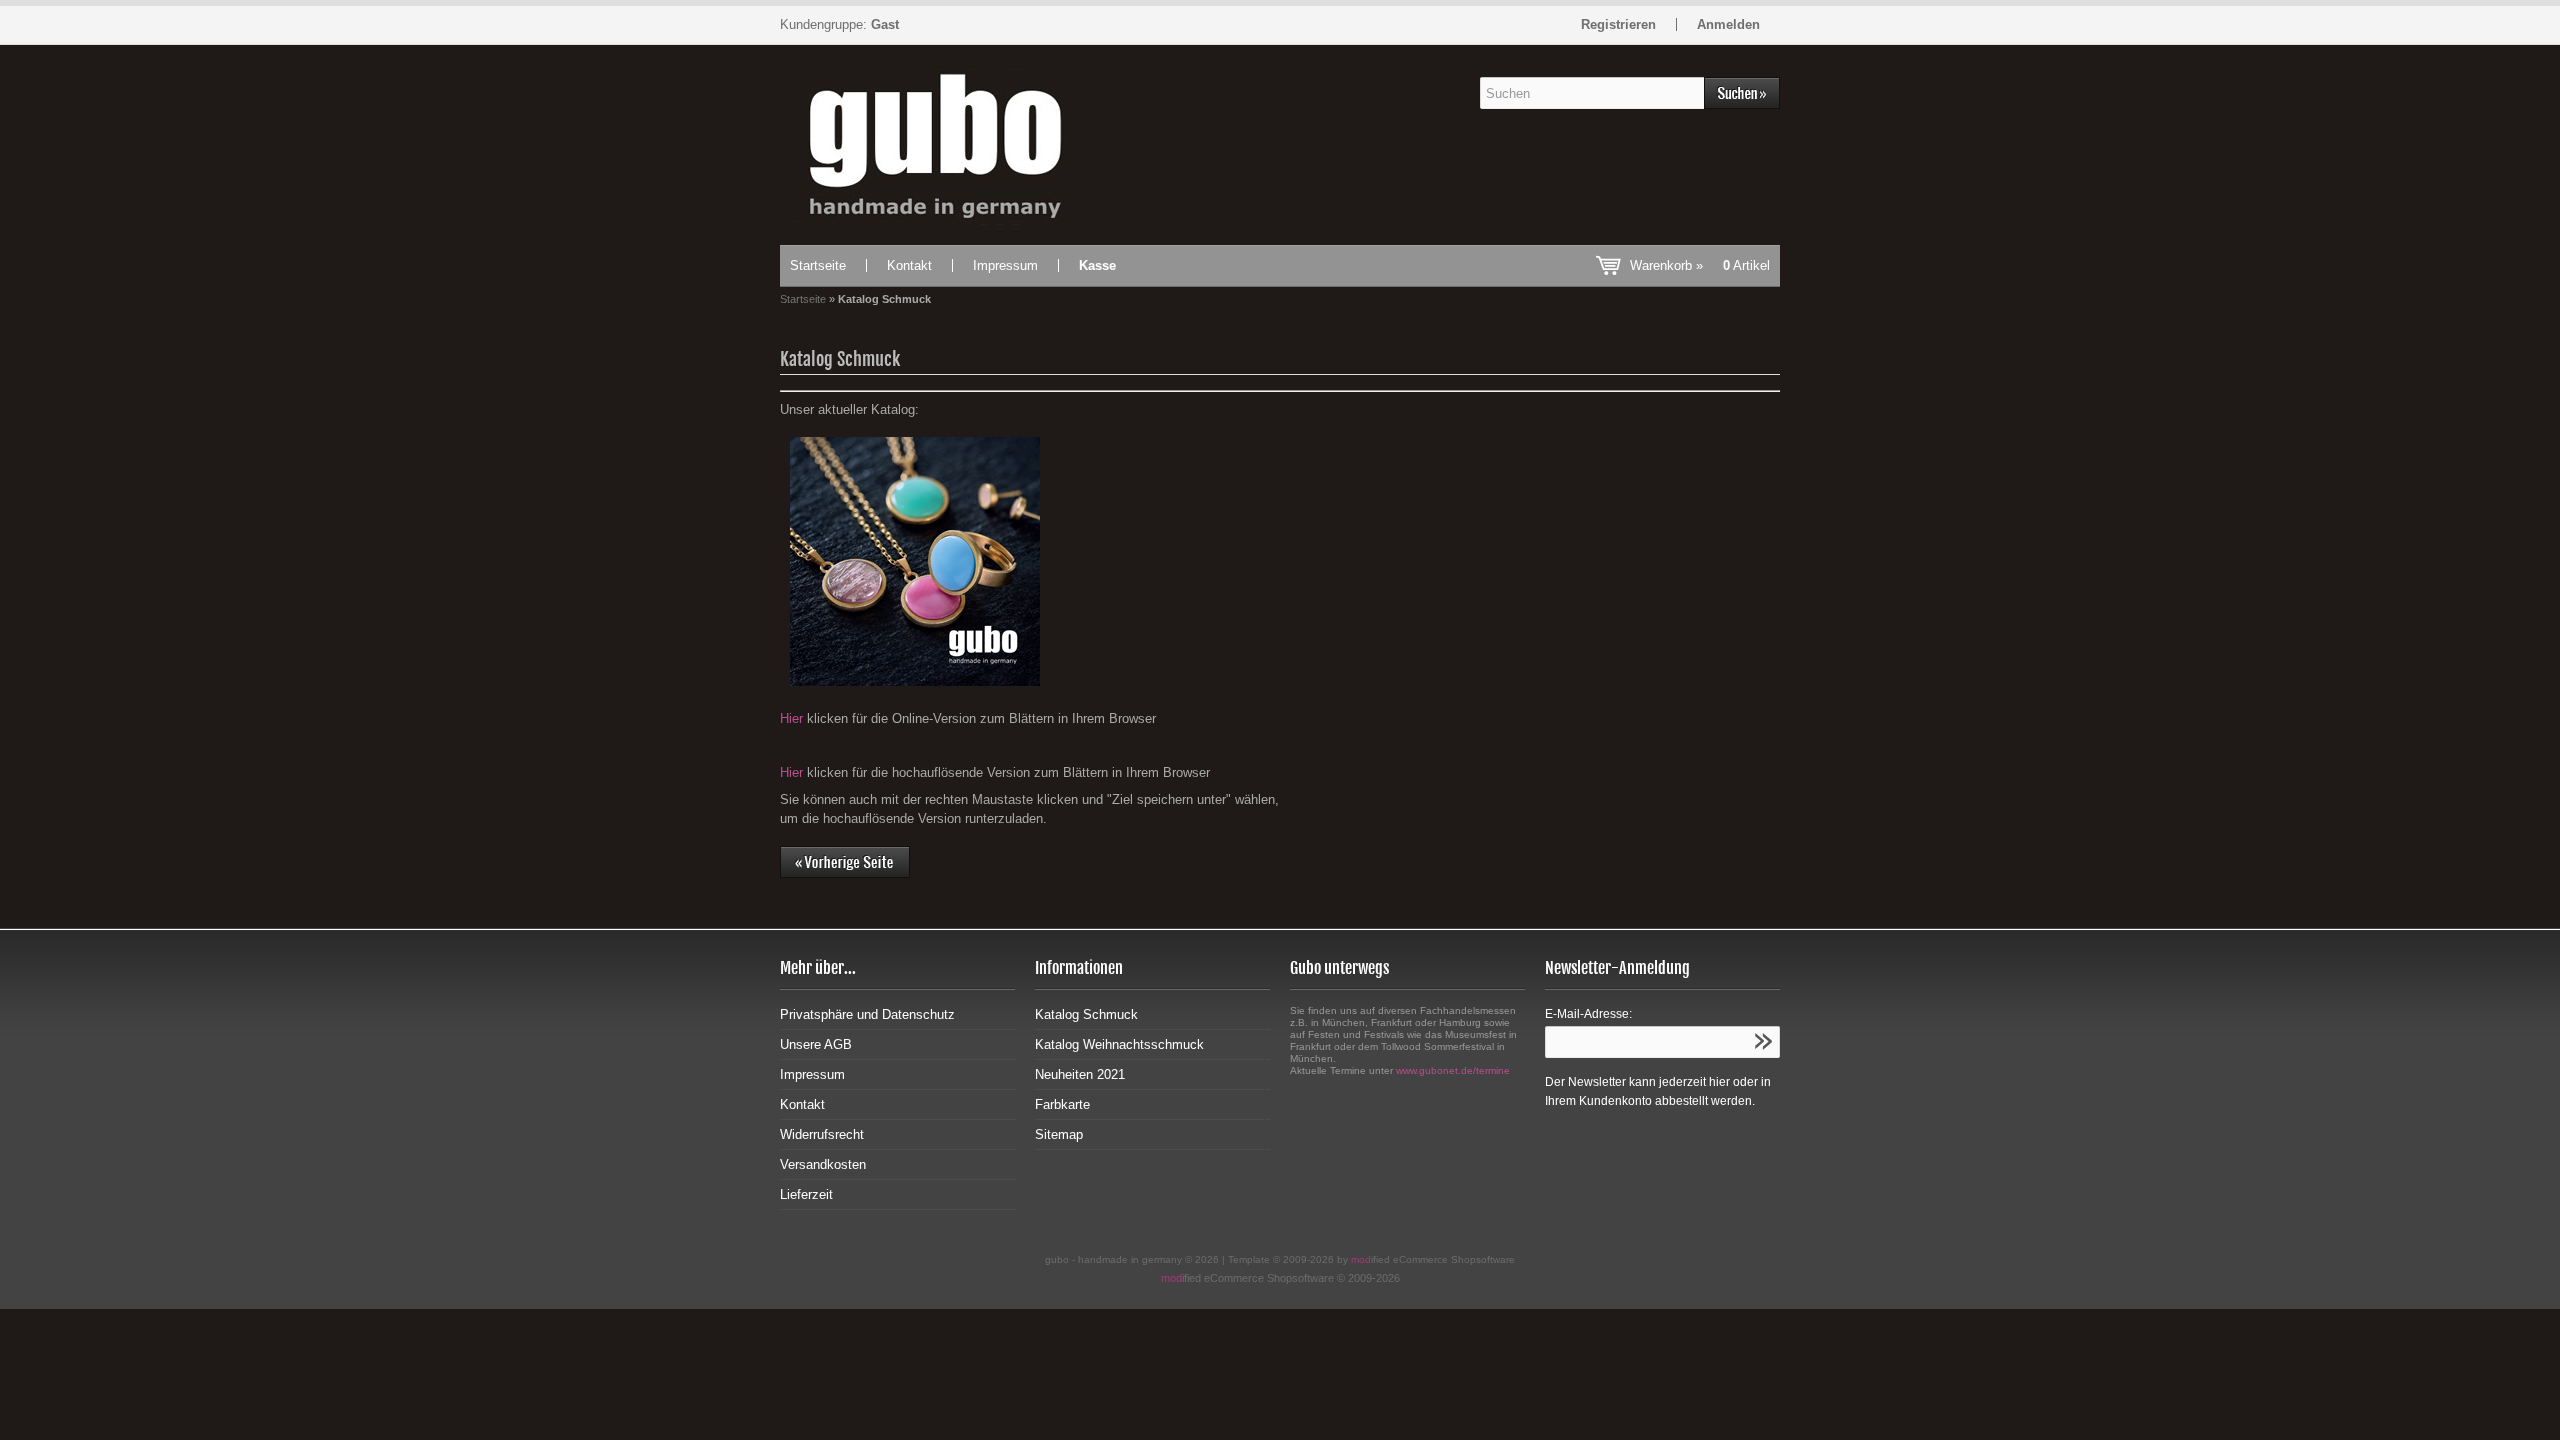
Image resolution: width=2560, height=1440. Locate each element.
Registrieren (1618, 24)
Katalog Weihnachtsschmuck (1119, 1044)
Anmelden (1728, 24)
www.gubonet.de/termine (1453, 1070)
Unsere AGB (816, 1044)
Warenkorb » (1700, 265)
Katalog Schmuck (1086, 1014)
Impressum (1005, 265)
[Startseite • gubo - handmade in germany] (933, 145)
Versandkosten (823, 1164)
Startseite (818, 265)
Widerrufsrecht (822, 1134)
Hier (791, 718)
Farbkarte (1062, 1104)
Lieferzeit (806, 1194)
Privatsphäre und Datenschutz (867, 1014)
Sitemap (1059, 1134)
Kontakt (909, 265)
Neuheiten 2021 (1080, 1074)
